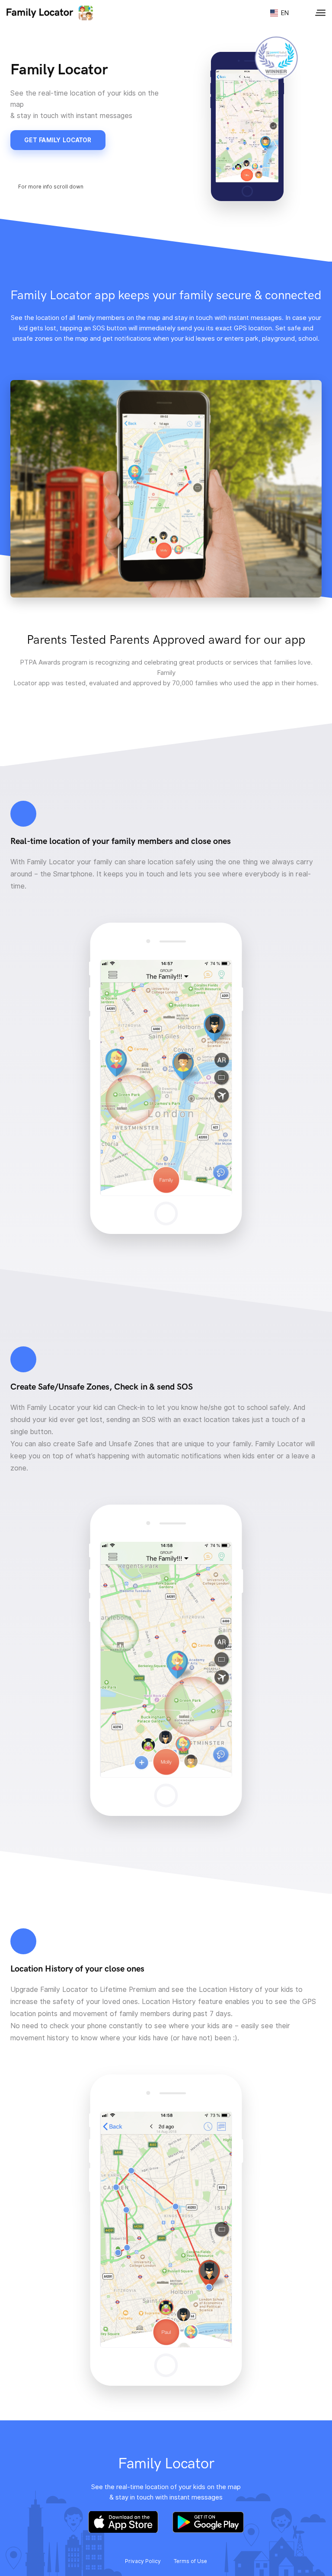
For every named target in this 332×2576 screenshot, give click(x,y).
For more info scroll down (51, 187)
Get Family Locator (58, 140)
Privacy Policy (143, 2561)
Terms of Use (190, 2561)
